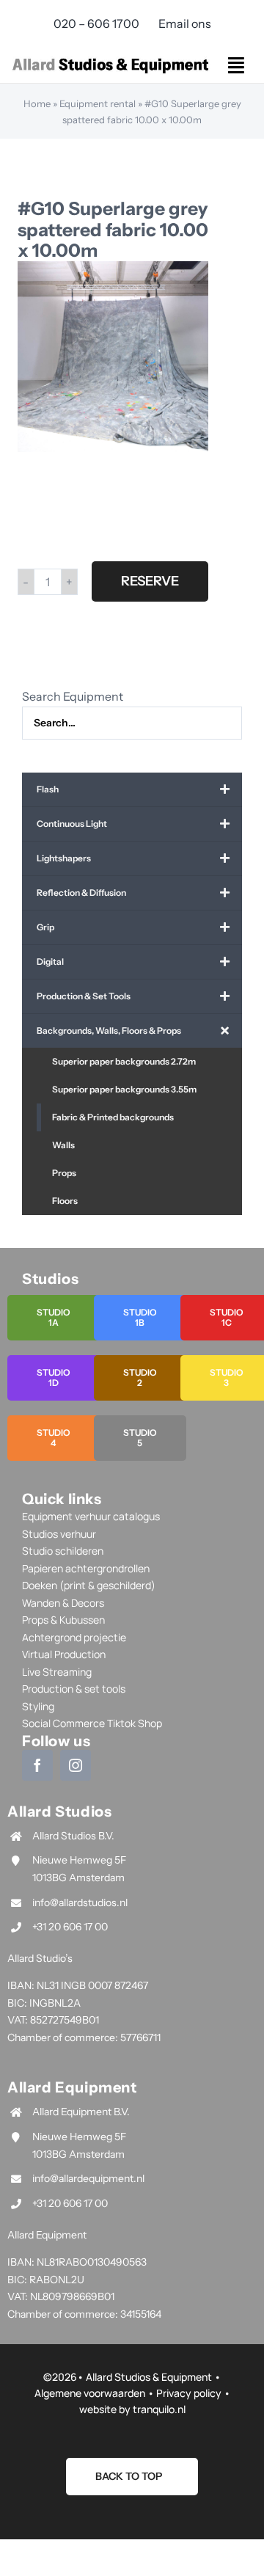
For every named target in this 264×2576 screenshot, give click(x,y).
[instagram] (76, 1765)
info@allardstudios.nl (80, 1902)
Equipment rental (98, 103)
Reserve (150, 581)
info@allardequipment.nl (88, 2178)
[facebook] (37, 1765)
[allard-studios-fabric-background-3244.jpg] (113, 357)
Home (37, 103)
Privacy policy (189, 2393)
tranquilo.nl (159, 2409)
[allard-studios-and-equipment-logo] (110, 59)
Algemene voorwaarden (90, 2393)
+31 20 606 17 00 (70, 1927)
